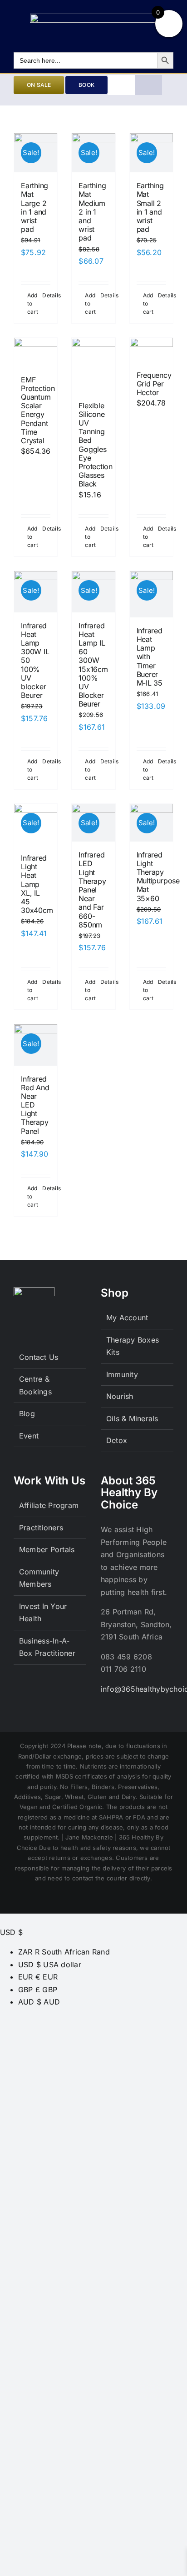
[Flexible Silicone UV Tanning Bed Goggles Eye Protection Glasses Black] (93, 365)
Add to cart (31, 303)
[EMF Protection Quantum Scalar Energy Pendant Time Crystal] (36, 352)
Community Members (39, 1578)
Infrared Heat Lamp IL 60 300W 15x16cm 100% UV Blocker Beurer (93, 665)
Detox (117, 1440)
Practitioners (41, 1528)
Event (29, 1436)
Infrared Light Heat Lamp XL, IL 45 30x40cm (37, 884)
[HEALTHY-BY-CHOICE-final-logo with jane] (93, 17)
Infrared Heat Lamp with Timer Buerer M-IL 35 (150, 657)
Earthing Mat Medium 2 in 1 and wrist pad (92, 212)
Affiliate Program (49, 1505)
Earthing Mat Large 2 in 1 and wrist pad (34, 207)
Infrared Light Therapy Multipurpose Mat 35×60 (158, 877)
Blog (27, 1413)
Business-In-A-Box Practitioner (47, 1647)
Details (46, 295)
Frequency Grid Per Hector (154, 384)
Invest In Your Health (43, 1613)
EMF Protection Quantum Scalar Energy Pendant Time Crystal (38, 410)
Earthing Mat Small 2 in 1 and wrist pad (150, 207)
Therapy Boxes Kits (133, 1346)
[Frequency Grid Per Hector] (151, 350)
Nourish (120, 1396)
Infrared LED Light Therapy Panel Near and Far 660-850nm (92, 890)
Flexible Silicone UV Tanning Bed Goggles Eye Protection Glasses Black (96, 445)
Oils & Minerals (132, 1418)
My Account (127, 1318)
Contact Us (39, 1357)
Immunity (122, 1374)
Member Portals (47, 1549)
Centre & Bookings (35, 1385)
